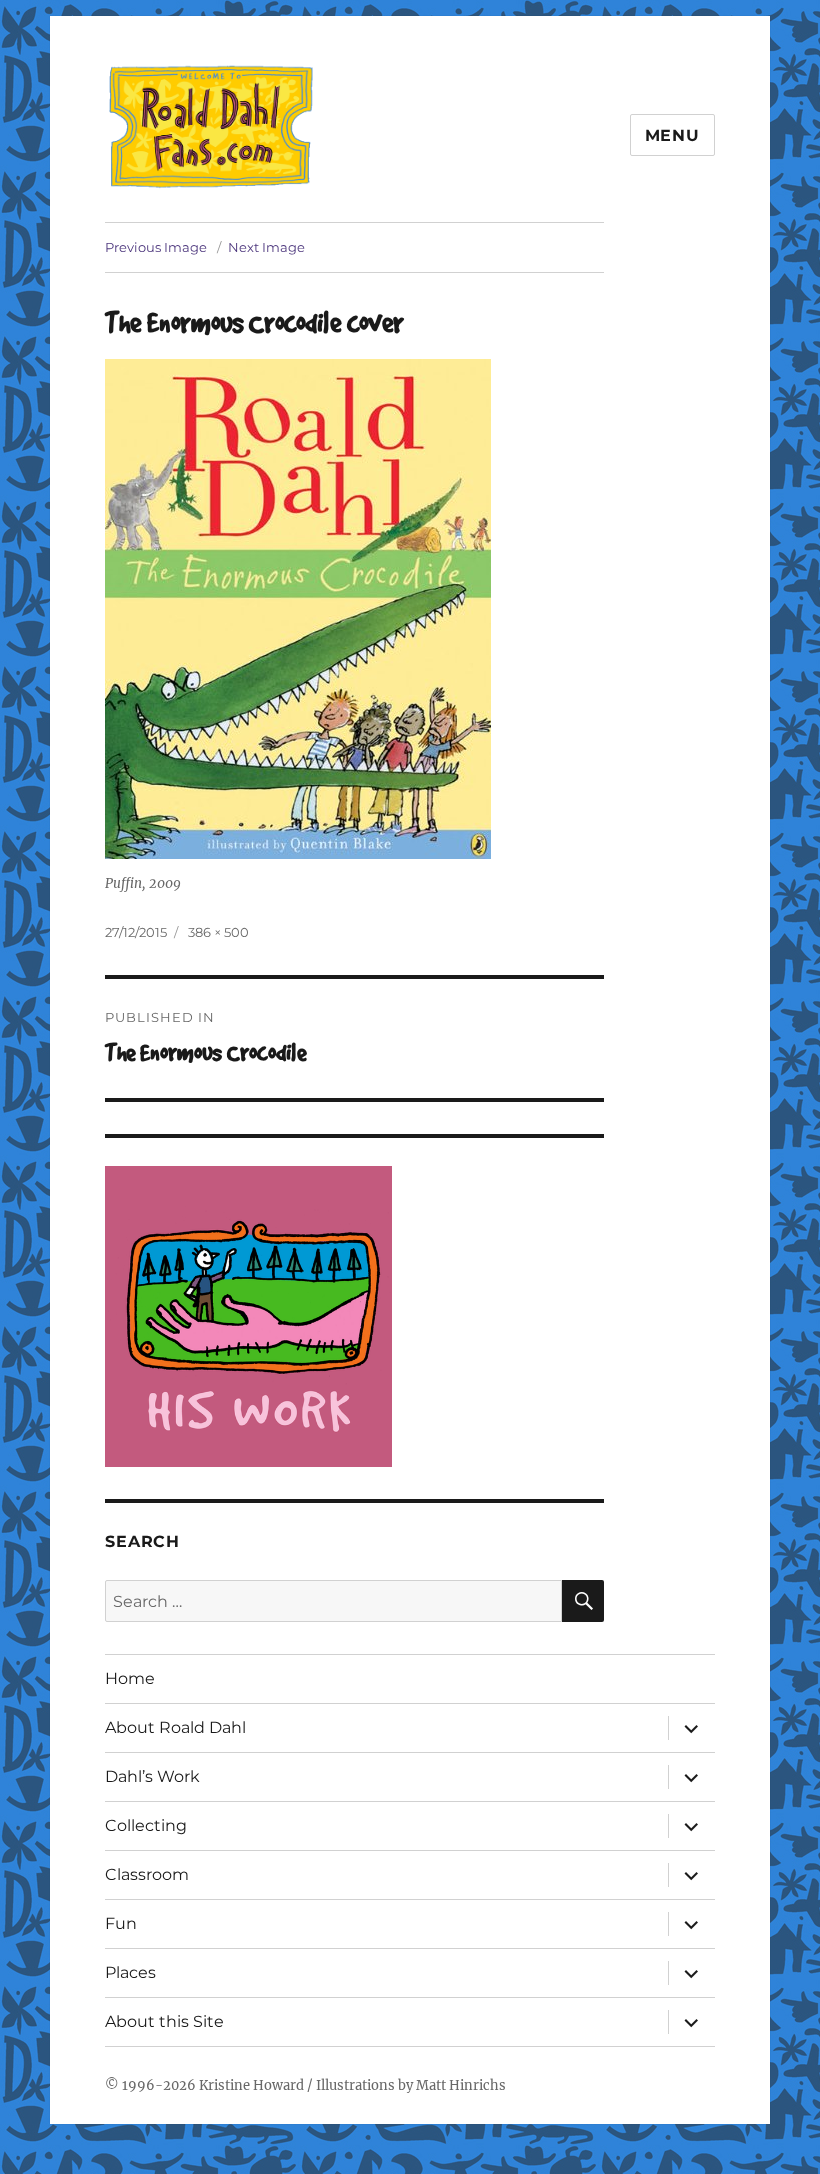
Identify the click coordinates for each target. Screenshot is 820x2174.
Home (130, 1678)
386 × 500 (218, 932)
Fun (121, 1923)
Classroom (147, 1874)
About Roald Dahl (175, 1727)
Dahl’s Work (152, 1776)
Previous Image (156, 247)
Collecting (146, 1825)
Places (130, 1972)
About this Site (164, 2021)
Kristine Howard (251, 2085)
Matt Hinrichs (461, 2085)
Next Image (266, 247)
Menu (672, 135)
